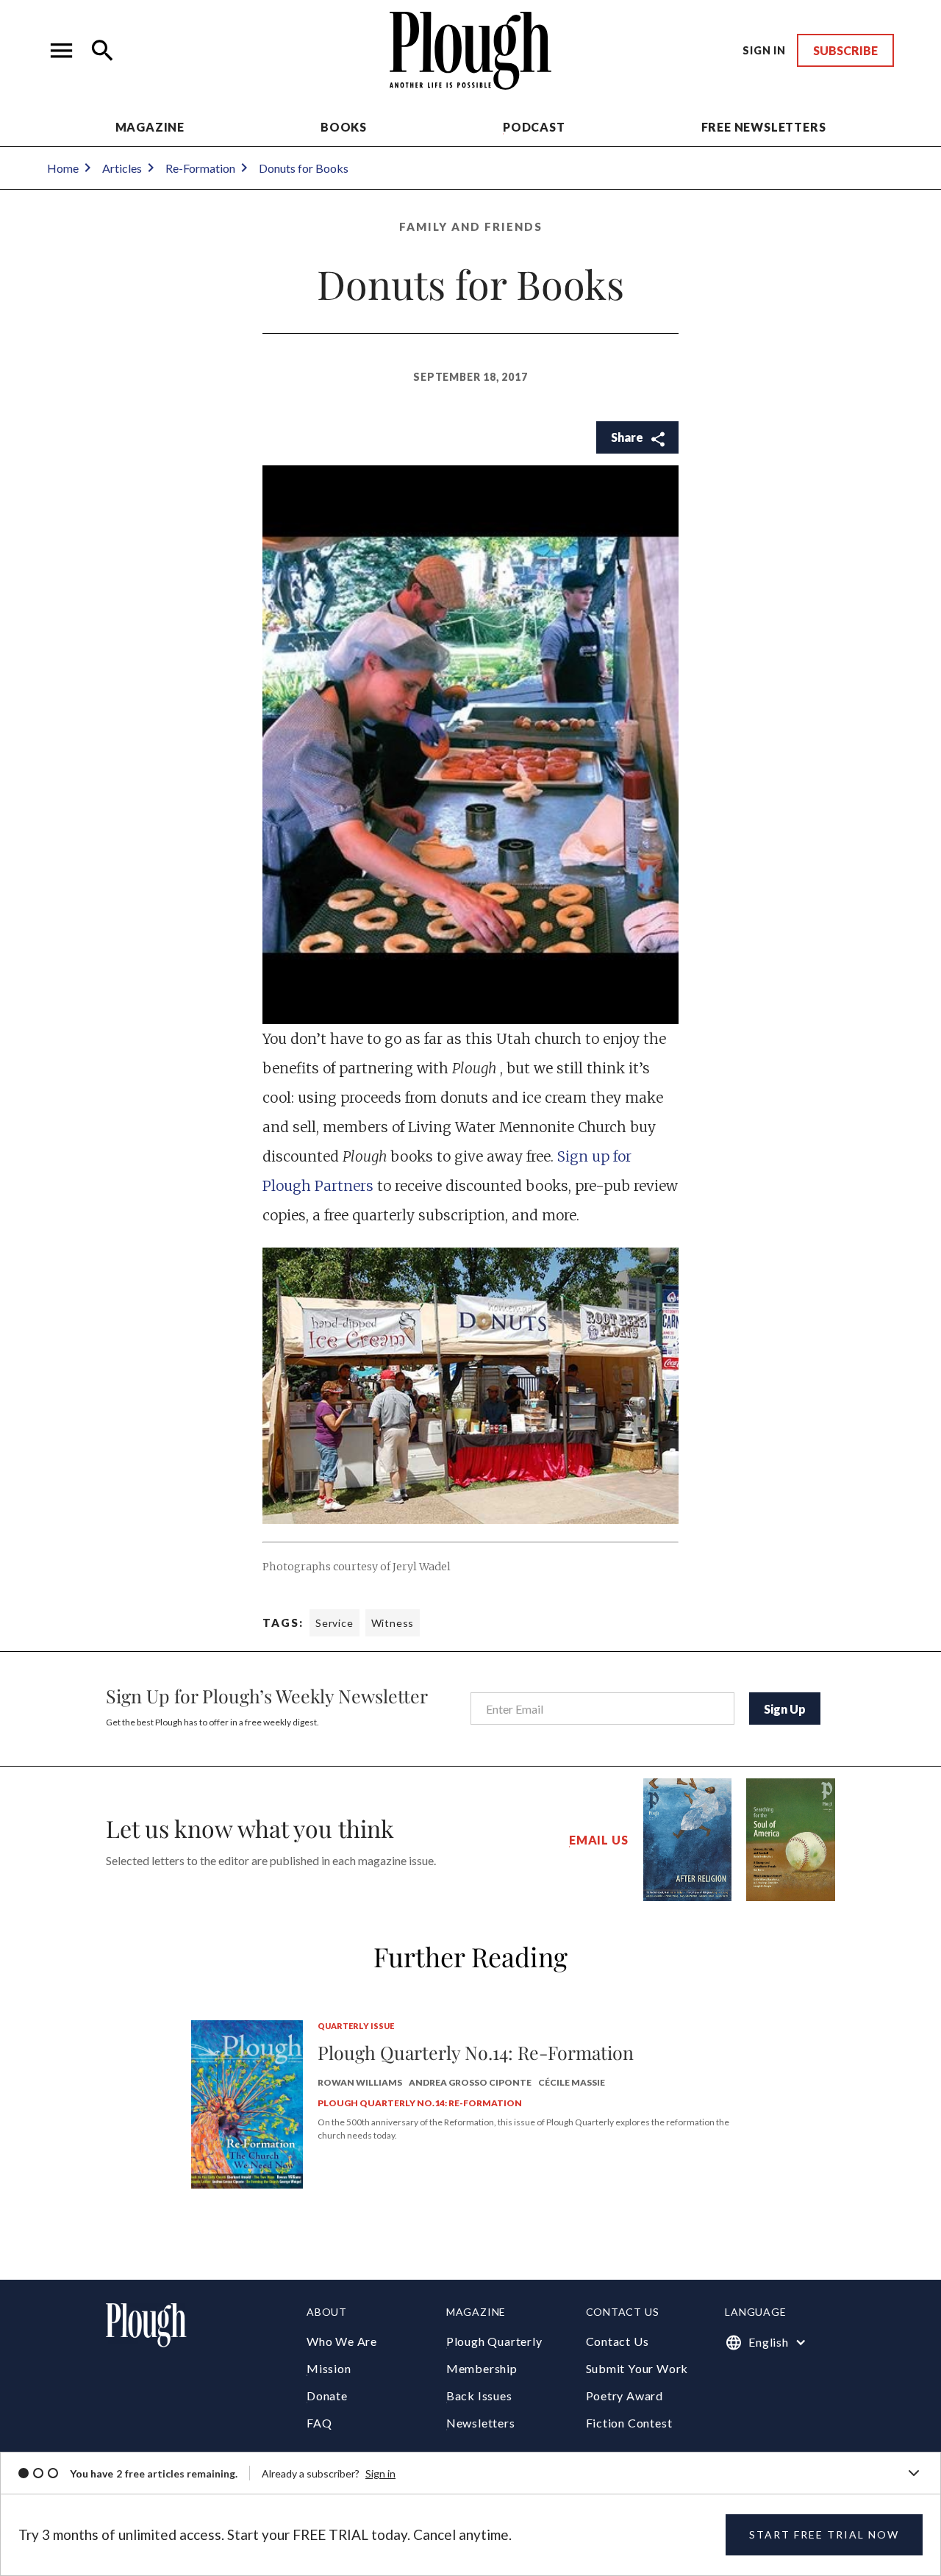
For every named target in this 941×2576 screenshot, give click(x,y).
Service (334, 1623)
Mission (329, 2368)
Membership (482, 2368)
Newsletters (481, 2423)
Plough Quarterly (494, 2341)
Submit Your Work (637, 2368)
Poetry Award (625, 2396)
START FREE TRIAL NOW (824, 2534)
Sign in (380, 2473)
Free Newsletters (764, 127)
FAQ (319, 2423)
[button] (62, 51)
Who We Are (342, 2341)
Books (344, 127)
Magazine (150, 127)
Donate (327, 2396)
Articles (122, 168)
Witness (393, 1623)
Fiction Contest (629, 2423)
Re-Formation (200, 168)
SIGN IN (764, 50)
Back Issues (479, 2396)
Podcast (534, 127)
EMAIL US (598, 1840)
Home (63, 168)
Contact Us (618, 2341)
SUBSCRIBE (845, 50)
